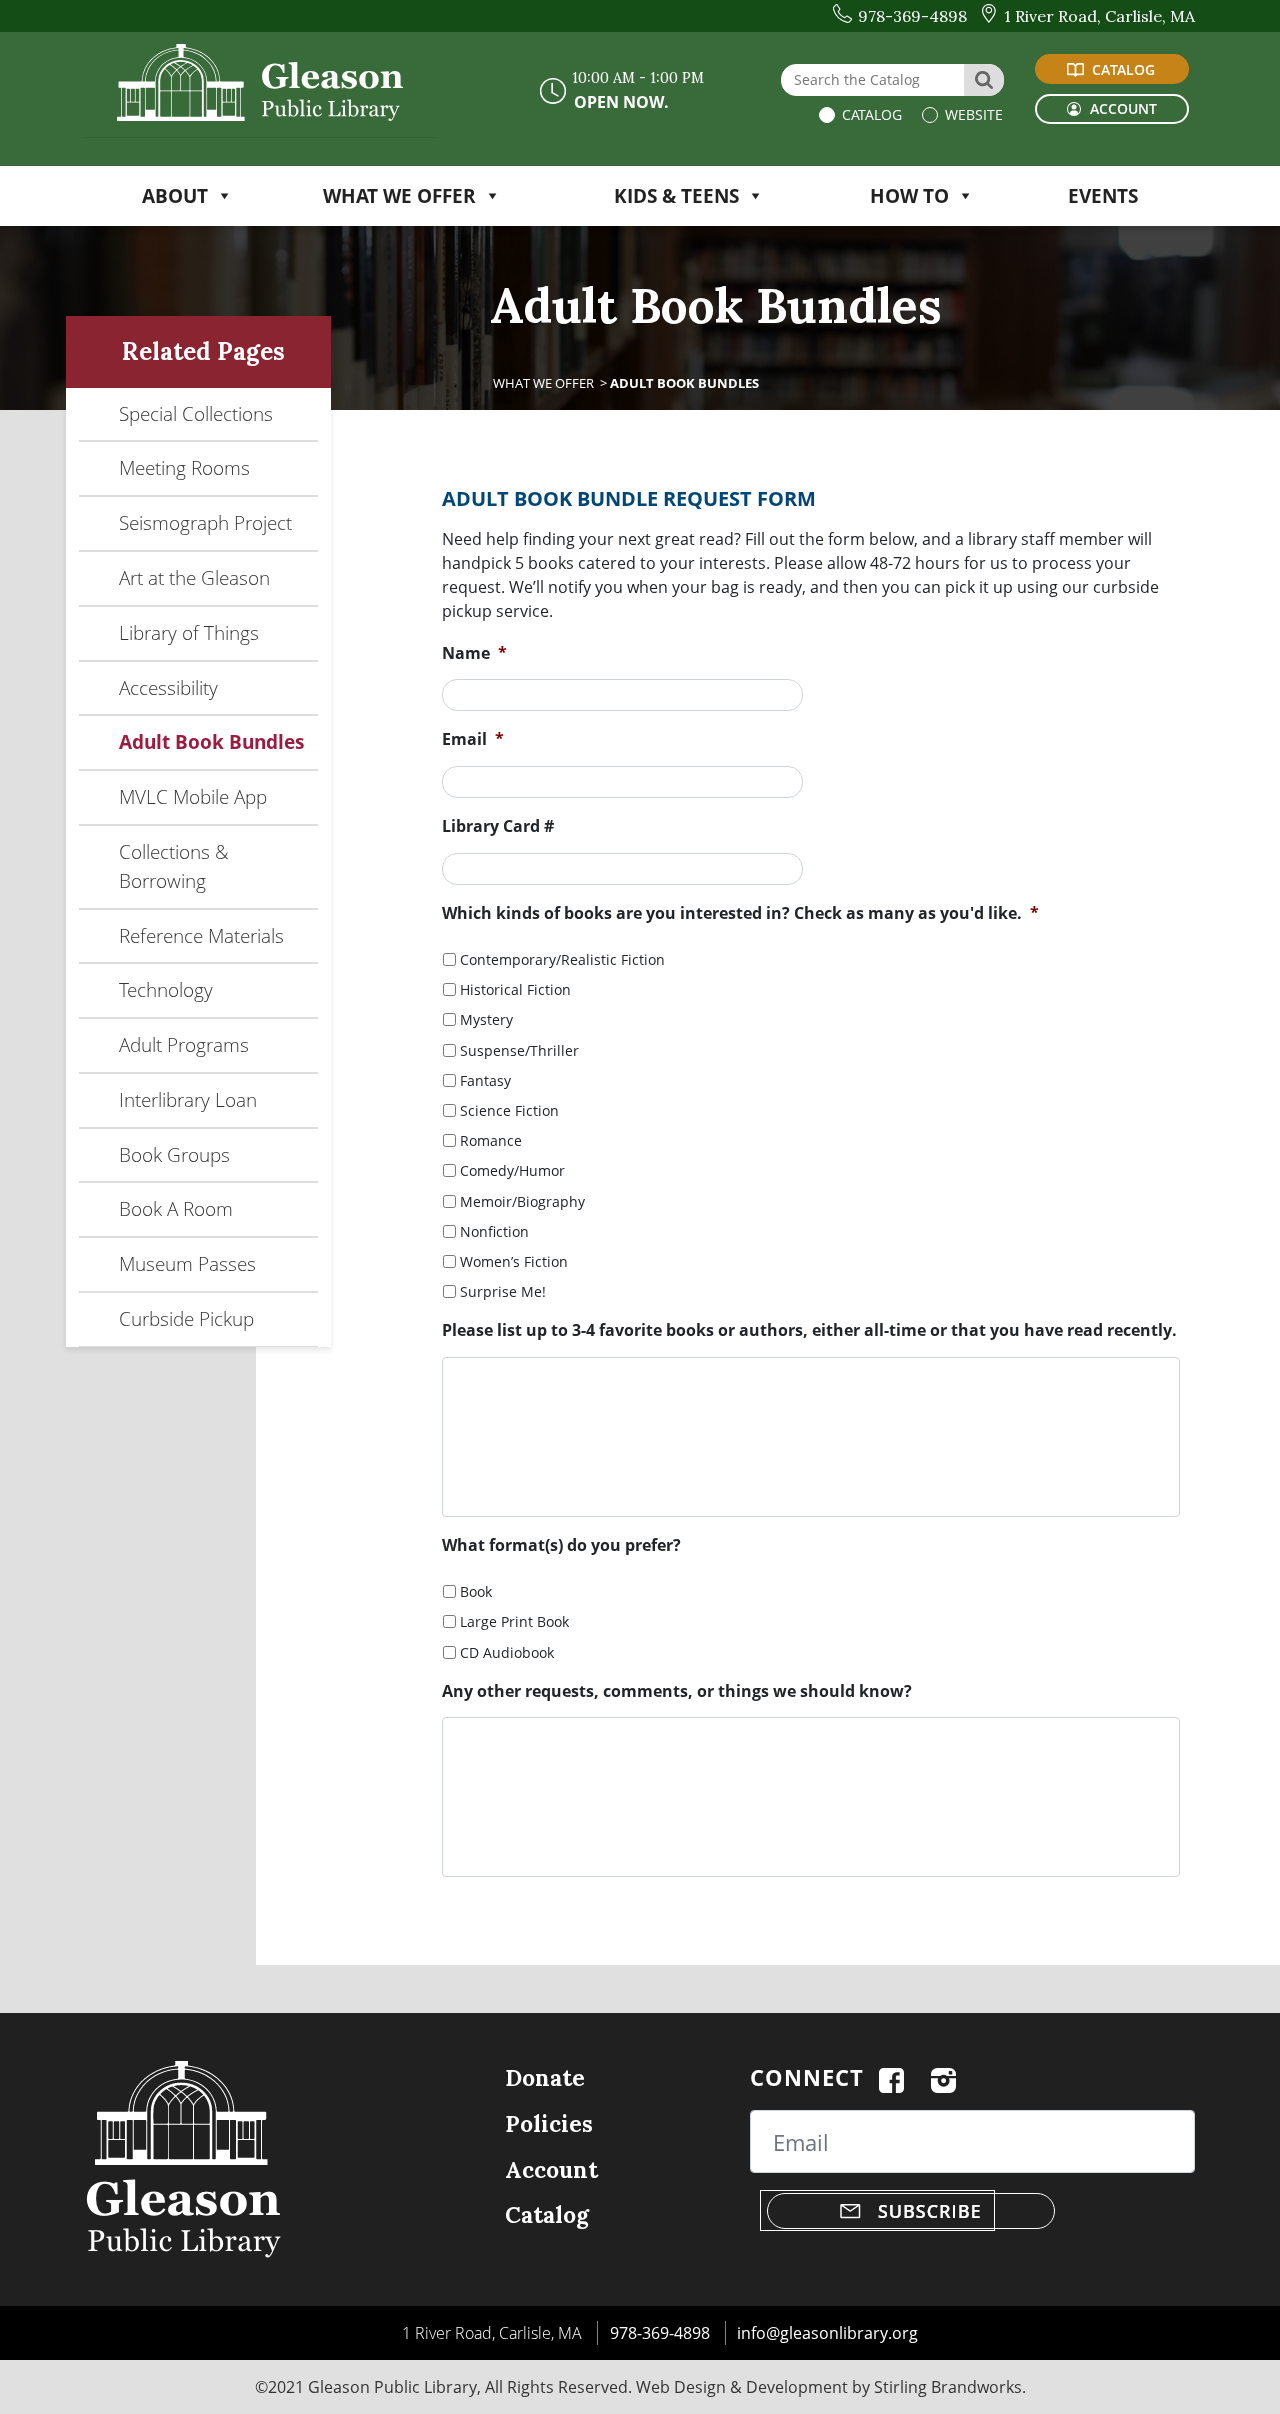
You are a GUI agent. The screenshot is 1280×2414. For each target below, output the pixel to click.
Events (1103, 195)
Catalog (870, 114)
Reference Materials (201, 935)
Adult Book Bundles (211, 741)
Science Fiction (509, 1110)
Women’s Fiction (514, 1261)
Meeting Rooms (184, 467)
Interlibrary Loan (188, 1099)
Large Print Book (514, 1621)
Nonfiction (494, 1231)
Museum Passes (187, 1263)
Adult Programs (184, 1044)
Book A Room (176, 1208)
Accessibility (168, 687)
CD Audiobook (507, 1652)
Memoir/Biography (522, 1201)
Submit (569, 1908)
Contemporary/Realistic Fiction (562, 959)
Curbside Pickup (186, 1318)
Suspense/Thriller (519, 1050)
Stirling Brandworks (948, 2387)
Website (972, 114)
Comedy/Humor (512, 1170)
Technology (166, 989)
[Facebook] (891, 2077)
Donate (545, 2077)
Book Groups (174, 1154)
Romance (491, 1140)
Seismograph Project (205, 522)
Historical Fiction (515, 989)
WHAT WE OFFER (399, 195)
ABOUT (175, 195)
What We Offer (543, 383)
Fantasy (485, 1080)
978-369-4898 (660, 2333)
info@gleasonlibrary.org (827, 2333)
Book (476, 1591)
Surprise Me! (503, 1291)
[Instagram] (943, 2077)
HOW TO (909, 195)
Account (551, 2169)
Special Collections (196, 413)
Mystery (486, 1019)
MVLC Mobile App (193, 796)
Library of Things (189, 632)
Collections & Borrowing (174, 866)
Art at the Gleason (194, 577)
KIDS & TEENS (676, 195)
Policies (549, 2123)
